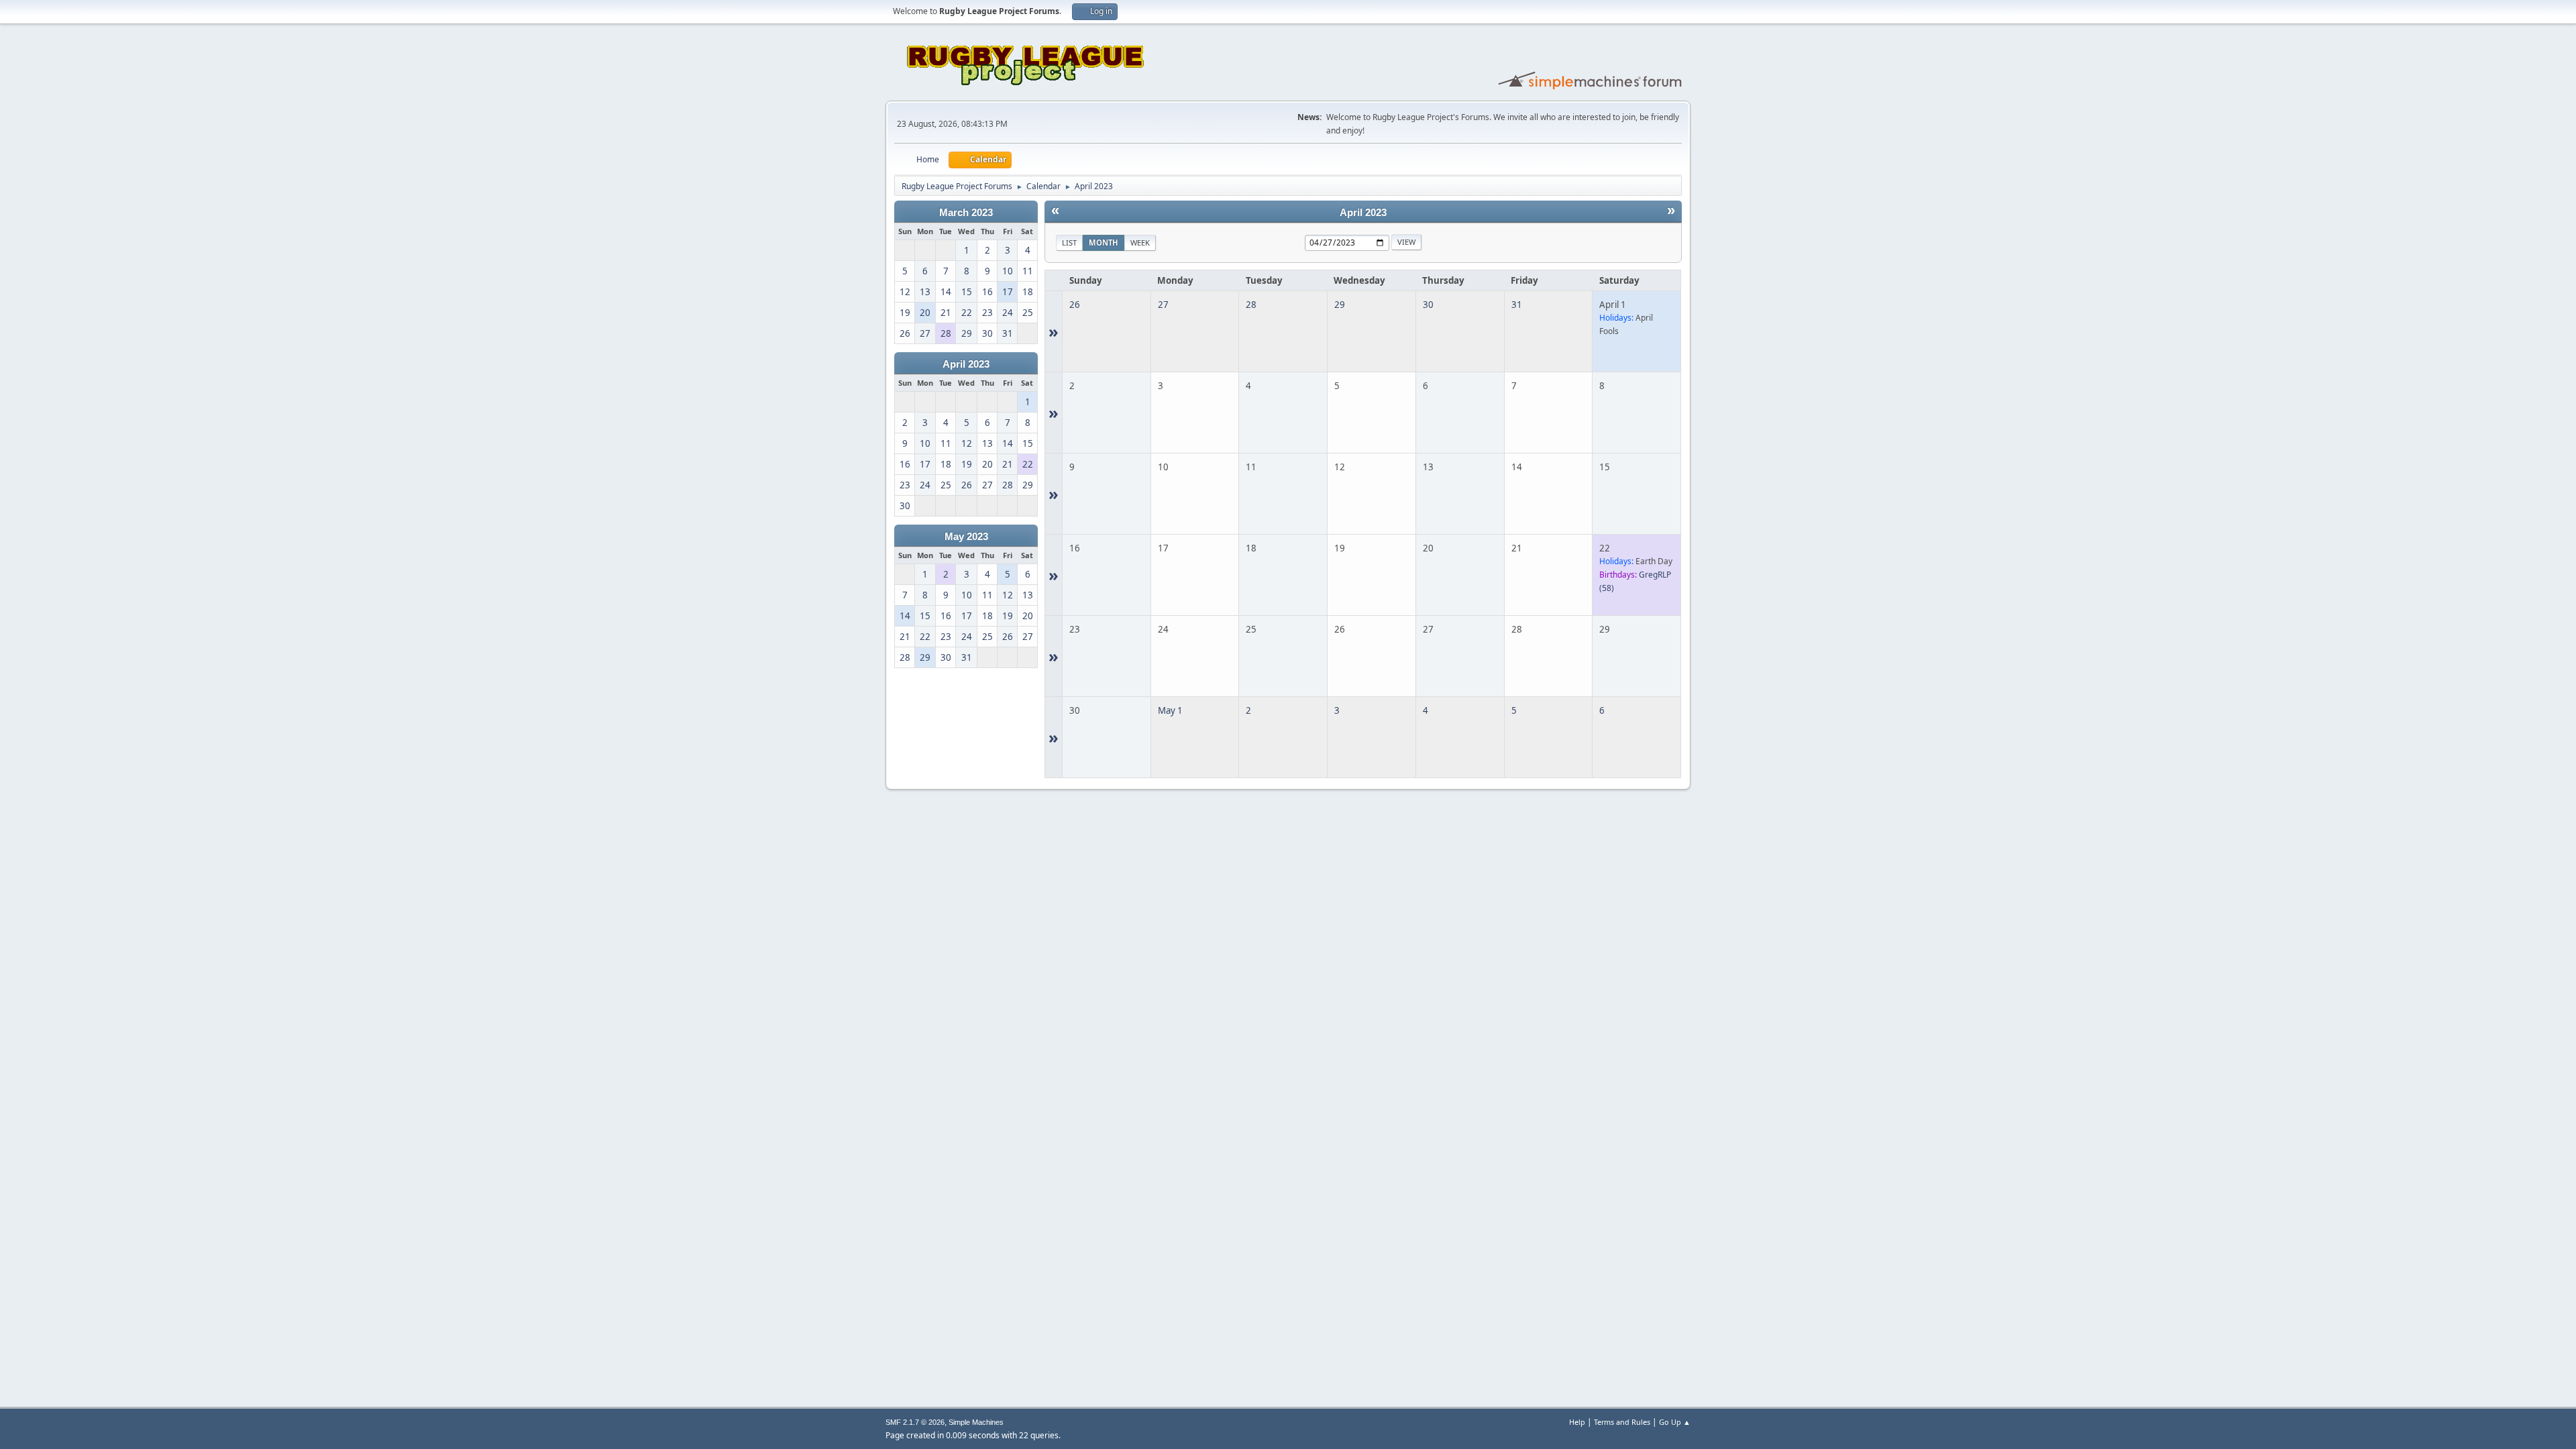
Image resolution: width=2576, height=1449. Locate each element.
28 (1251, 305)
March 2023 (966, 213)
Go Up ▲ (1675, 1422)
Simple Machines (976, 1422)
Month (1104, 243)
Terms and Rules (1622, 1422)
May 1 (1170, 710)
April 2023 (966, 364)
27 (1163, 305)
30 (1428, 305)
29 (1340, 305)
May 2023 (966, 537)
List (1069, 243)
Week (1140, 243)
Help (1577, 1422)
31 (1517, 305)
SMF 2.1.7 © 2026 (915, 1422)
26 (1075, 305)
